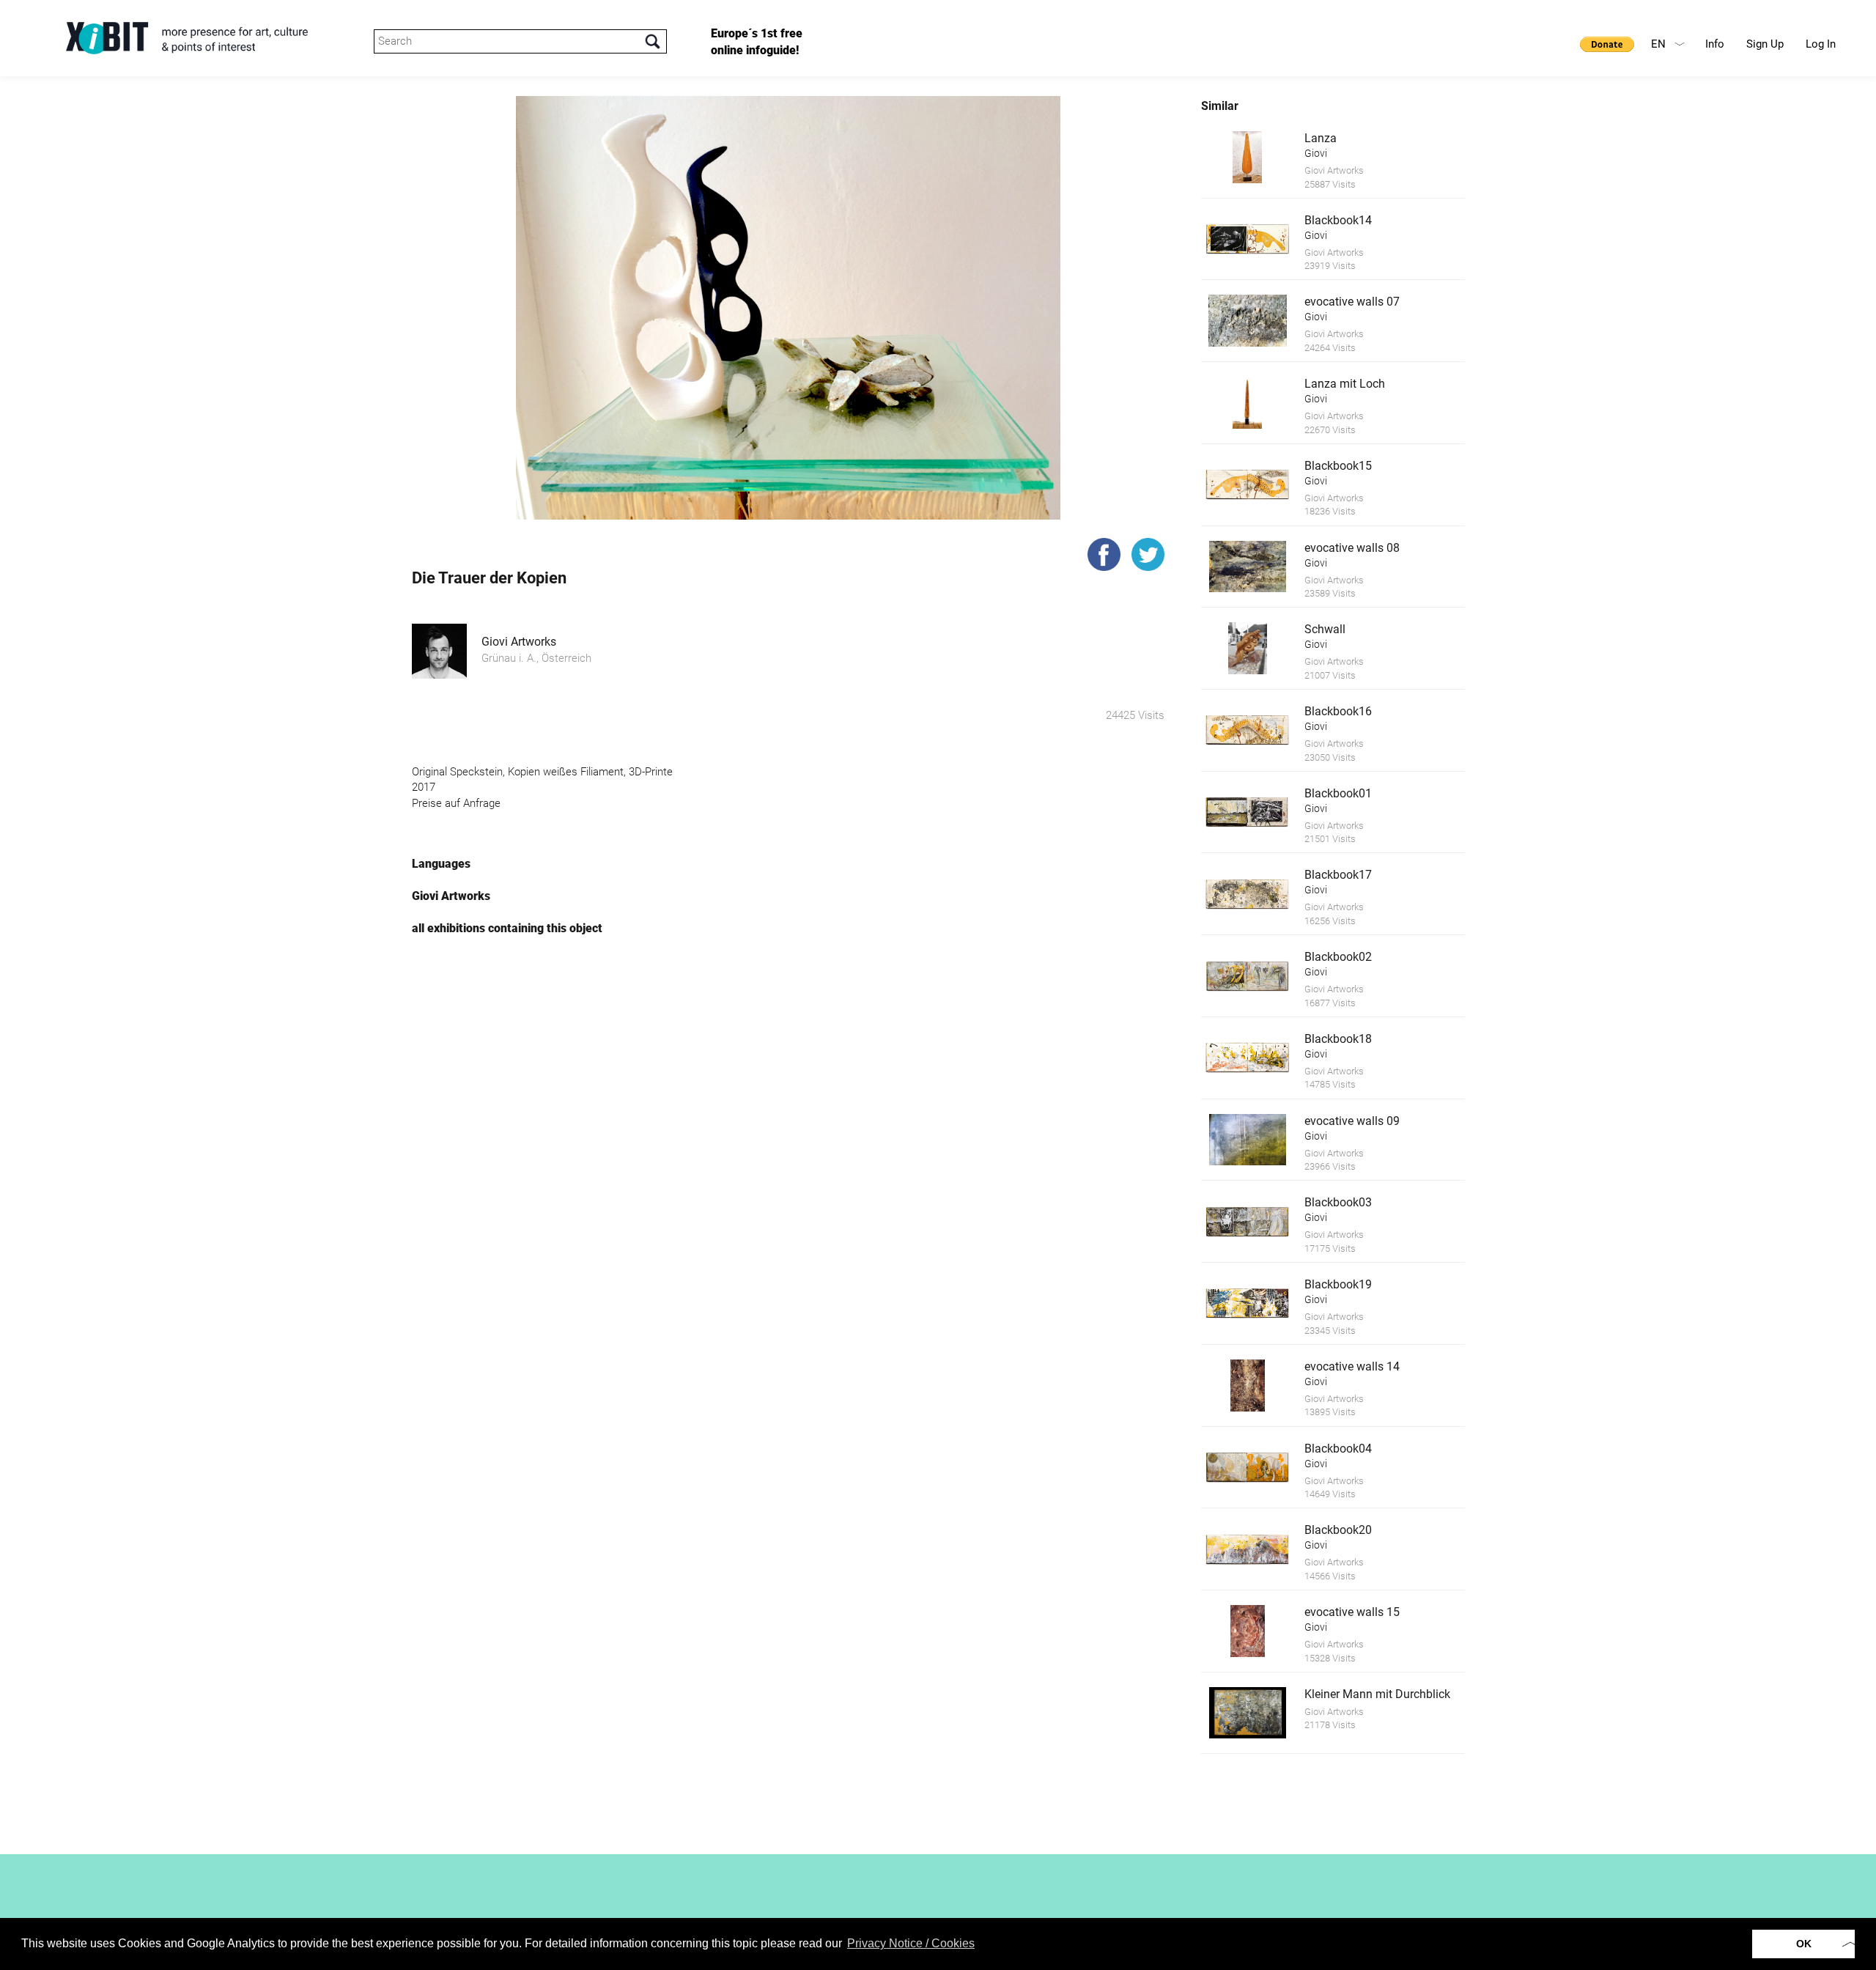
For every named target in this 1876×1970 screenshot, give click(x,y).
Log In (1821, 44)
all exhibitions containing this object (507, 928)
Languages (441, 864)
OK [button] (1804, 1944)
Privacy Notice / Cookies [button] (911, 1943)
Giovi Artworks (519, 642)
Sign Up (1765, 44)
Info (1715, 44)
